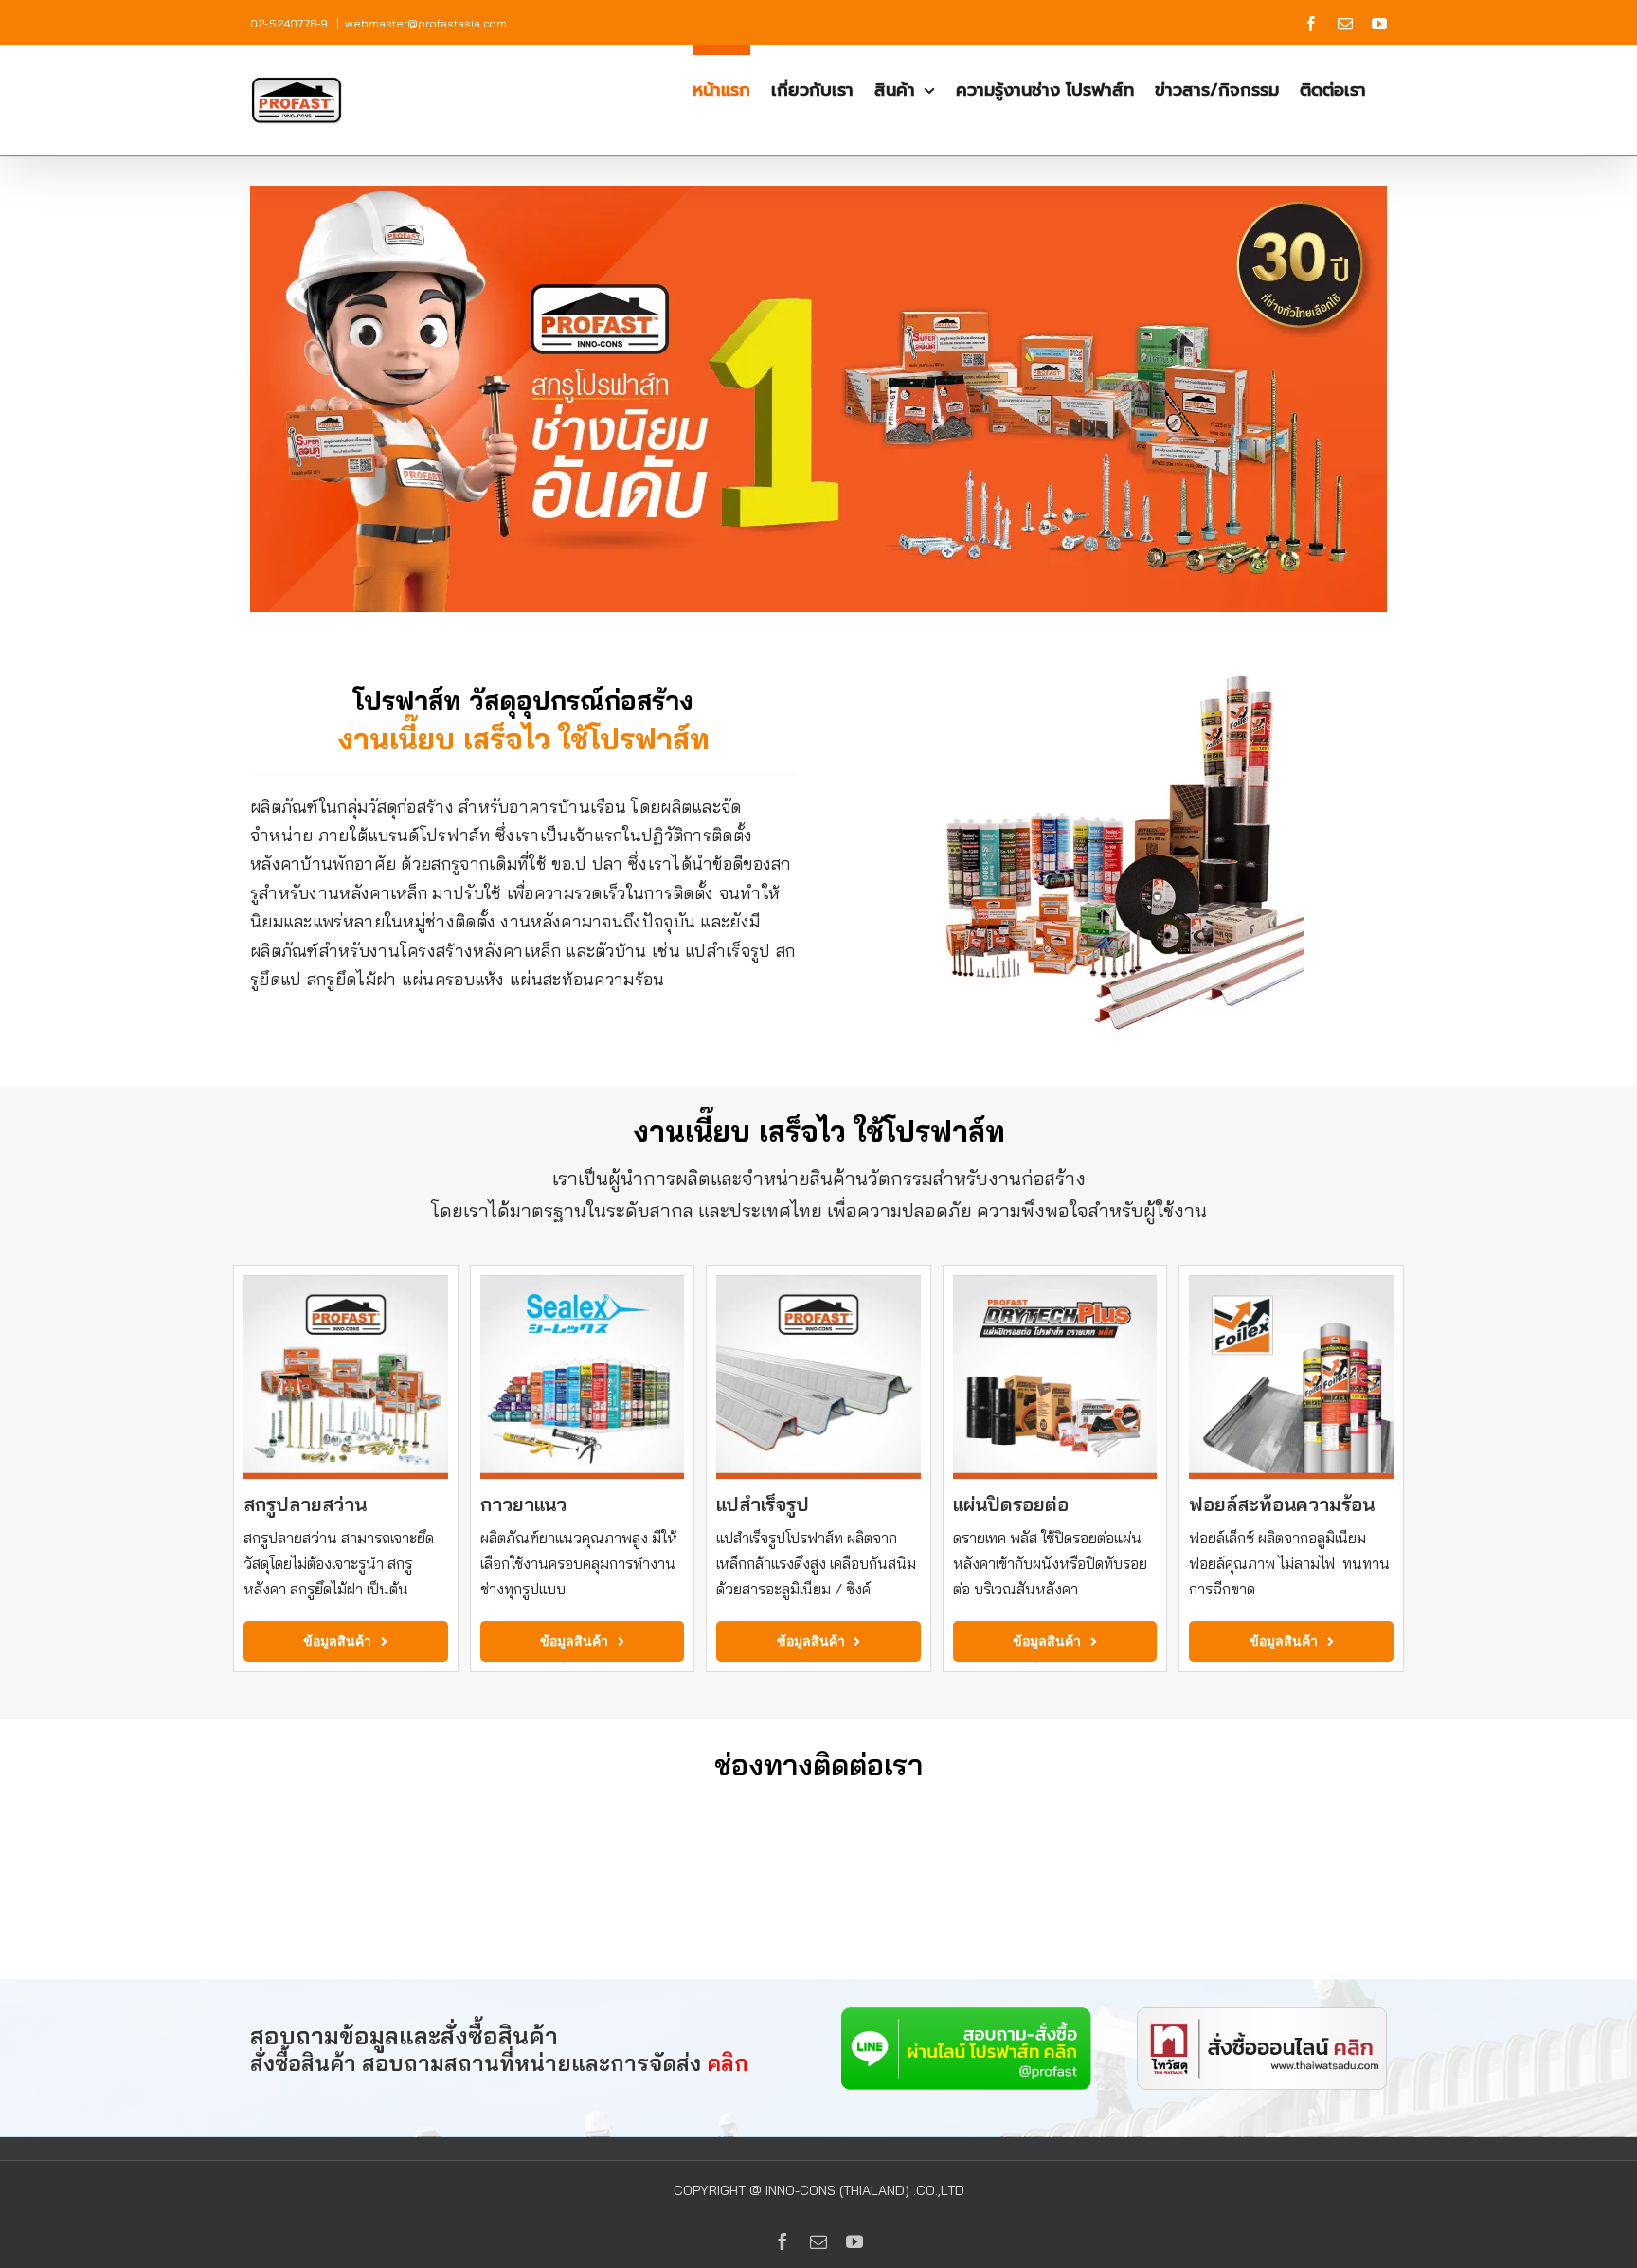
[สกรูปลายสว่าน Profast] (346, 1283)
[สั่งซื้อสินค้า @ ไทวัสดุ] (1262, 2015)
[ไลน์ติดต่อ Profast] (966, 2015)
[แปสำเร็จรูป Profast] (818, 1283)
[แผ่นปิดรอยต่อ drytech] (1055, 1283)
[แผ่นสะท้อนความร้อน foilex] (1291, 1283)
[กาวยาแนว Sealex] (583, 1283)
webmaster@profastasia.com (426, 23)
